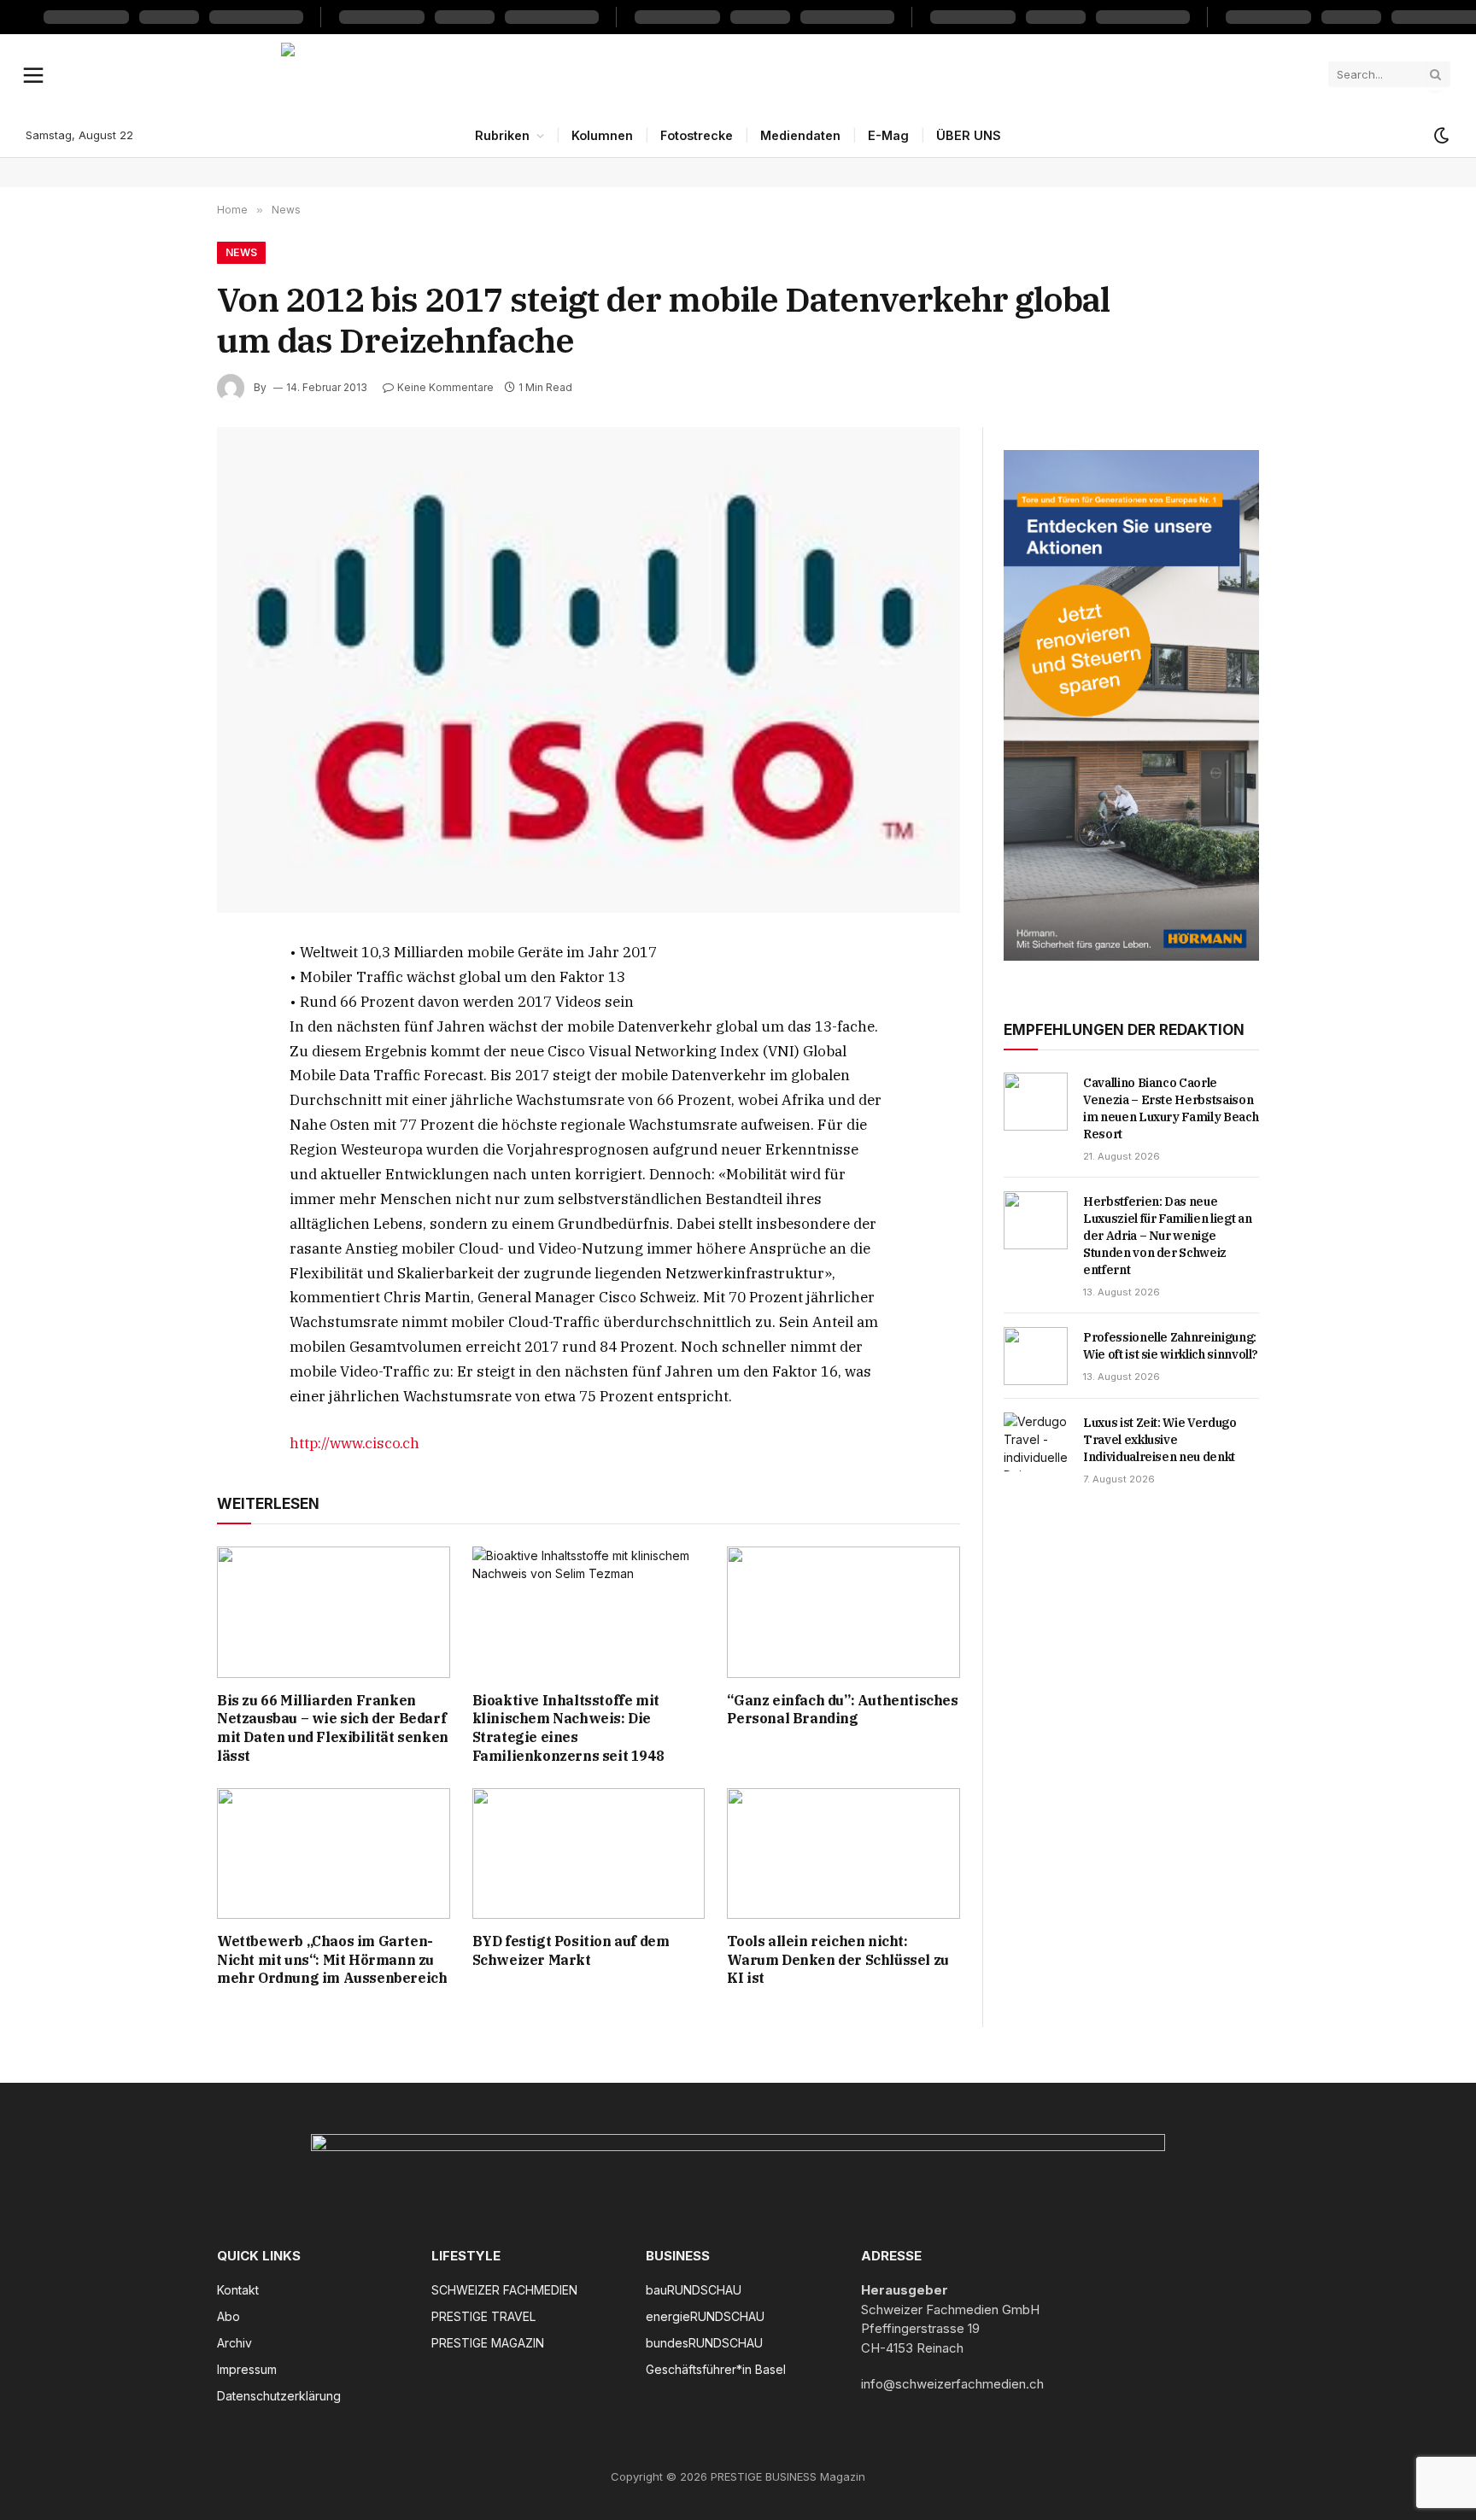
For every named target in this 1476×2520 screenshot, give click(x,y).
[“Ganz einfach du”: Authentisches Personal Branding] (843, 1612)
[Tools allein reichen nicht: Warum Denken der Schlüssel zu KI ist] (843, 1853)
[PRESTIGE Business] (738, 74)
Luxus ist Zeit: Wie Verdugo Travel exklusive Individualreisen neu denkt (1160, 1440)
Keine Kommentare (445, 387)
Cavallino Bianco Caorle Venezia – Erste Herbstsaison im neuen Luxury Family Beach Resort (1171, 1108)
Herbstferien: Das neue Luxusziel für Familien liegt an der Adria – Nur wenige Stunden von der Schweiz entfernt (1167, 1236)
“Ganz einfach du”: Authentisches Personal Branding (842, 1710)
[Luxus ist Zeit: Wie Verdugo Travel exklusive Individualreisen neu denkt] (1036, 1441)
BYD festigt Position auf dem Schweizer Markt (571, 1950)
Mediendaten (800, 135)
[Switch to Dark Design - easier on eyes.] (1440, 136)
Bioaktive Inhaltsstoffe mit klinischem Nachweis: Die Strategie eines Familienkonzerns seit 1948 (568, 1728)
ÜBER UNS (969, 135)
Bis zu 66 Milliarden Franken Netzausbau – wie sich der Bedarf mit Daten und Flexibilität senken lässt (333, 1728)
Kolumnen (602, 135)
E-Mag (888, 135)
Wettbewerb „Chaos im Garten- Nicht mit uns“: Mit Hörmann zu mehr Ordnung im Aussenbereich (332, 1960)
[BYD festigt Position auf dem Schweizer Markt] (589, 1853)
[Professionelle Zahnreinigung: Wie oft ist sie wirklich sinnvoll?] (1036, 1356)
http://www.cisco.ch (354, 1443)
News (241, 252)
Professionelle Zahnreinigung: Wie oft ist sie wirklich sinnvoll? (1171, 1346)
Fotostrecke (697, 135)
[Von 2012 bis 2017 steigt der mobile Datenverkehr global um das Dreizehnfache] (589, 670)
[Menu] (34, 74)
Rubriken (502, 135)
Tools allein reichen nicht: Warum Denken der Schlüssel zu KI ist (838, 1960)
